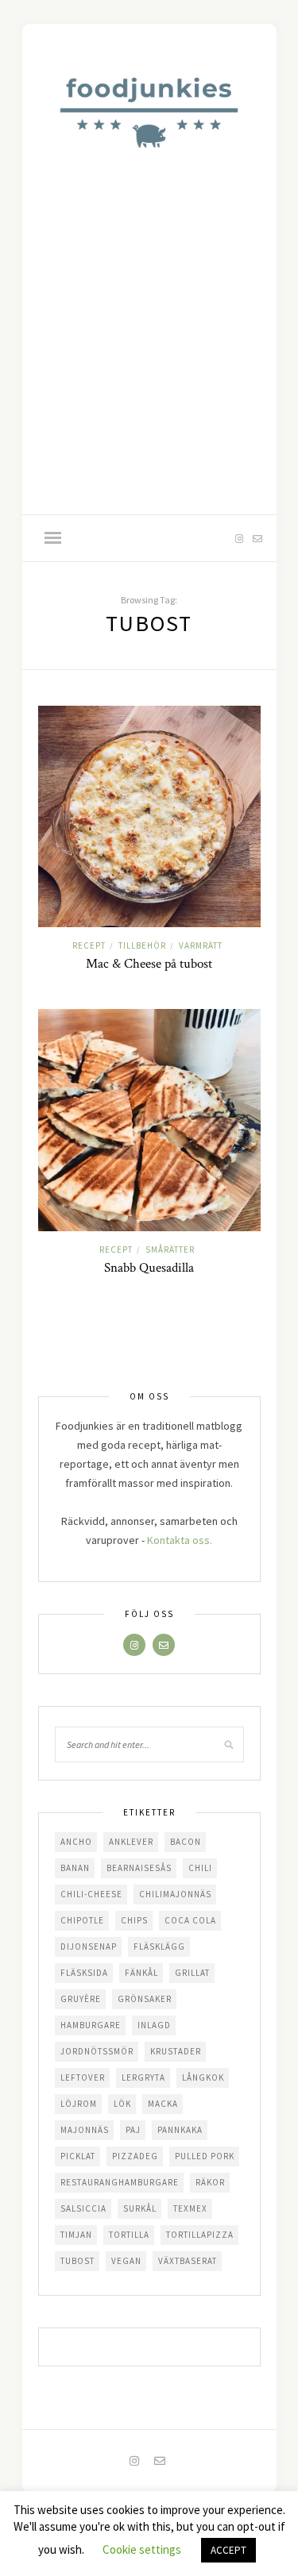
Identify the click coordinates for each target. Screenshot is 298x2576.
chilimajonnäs (175, 1894)
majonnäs (85, 2130)
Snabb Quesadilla (149, 1268)
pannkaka (180, 2130)
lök (122, 2104)
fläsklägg (159, 1946)
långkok (203, 2077)
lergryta (143, 2077)
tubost (77, 2261)
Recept (89, 945)
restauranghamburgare (120, 2182)
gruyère (81, 1999)
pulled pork (205, 2156)
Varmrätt (201, 945)
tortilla (129, 2235)
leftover (83, 2077)
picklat (78, 2156)
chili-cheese (91, 1894)
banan (75, 1868)
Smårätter (170, 1249)
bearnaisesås (139, 1868)
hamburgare (91, 2025)
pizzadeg (135, 2156)
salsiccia (83, 2208)
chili (200, 1868)
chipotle (82, 1920)
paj (133, 2130)
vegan (126, 2261)
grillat (192, 1973)
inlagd (154, 2025)
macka (163, 2104)
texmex (190, 2208)
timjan (76, 2235)
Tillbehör (142, 945)
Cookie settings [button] (142, 2549)
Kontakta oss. (180, 1540)
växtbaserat (188, 2261)
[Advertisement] (149, 358)
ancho (76, 1842)
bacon (186, 1842)
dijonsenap (89, 1946)
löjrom (79, 2104)
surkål (140, 2208)
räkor (210, 2182)
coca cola (190, 1920)
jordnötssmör (97, 2051)
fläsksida (84, 1973)
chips (134, 1920)
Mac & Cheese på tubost (149, 964)
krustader (176, 2051)
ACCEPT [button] (228, 2550)
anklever (131, 1842)
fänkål (141, 1973)
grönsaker (145, 1999)
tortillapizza (200, 2235)
